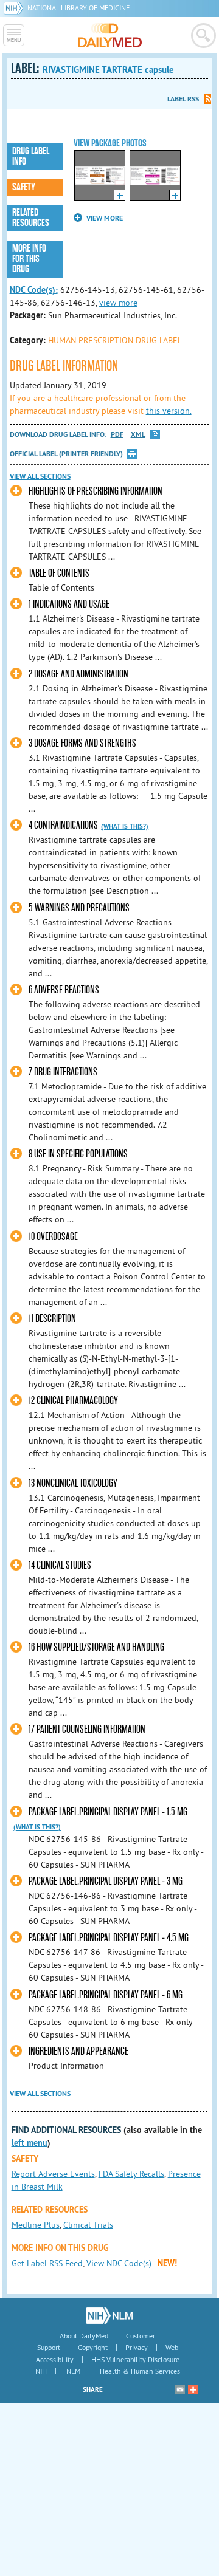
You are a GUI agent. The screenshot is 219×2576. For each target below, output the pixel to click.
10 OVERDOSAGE (53, 1237)
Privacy (137, 2347)
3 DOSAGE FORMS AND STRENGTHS (82, 743)
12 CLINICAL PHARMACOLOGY (73, 1401)
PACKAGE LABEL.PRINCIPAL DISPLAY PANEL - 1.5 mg (108, 1812)
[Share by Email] (180, 2389)
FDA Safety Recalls (131, 2174)
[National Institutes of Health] (16, 8)
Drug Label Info (31, 156)
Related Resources (31, 218)
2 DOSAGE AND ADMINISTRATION (78, 674)
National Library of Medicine (78, 8)
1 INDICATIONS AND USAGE (69, 604)
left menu (30, 2143)
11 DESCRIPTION (52, 1319)
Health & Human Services (140, 2371)
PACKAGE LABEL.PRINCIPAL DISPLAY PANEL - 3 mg (106, 1881)
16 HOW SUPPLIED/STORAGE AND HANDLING (96, 1647)
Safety (24, 187)
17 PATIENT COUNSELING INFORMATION (87, 1729)
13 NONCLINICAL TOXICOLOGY (73, 1483)
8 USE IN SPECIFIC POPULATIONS (78, 1154)
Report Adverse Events (53, 2174)
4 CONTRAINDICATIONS (63, 825)
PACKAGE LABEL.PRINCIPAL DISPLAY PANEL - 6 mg (106, 1995)
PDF (117, 435)
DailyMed (110, 35)
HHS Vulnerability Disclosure (135, 2359)
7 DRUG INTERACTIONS (63, 1072)
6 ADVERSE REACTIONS (64, 990)
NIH (41, 2371)
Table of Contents (59, 573)
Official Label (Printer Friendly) (66, 454)
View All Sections (40, 476)
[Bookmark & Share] (193, 2389)
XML (138, 435)
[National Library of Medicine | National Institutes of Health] (109, 2315)
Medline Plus (36, 2225)
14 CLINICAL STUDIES (60, 1565)
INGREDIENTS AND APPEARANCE (78, 2051)
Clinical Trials (88, 2225)
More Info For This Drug (29, 259)
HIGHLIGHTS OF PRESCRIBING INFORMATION (96, 491)
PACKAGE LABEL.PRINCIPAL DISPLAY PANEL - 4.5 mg (109, 1938)
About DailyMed (84, 2336)
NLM (73, 2371)
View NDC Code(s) (119, 2263)
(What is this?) (125, 826)
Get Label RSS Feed (47, 2263)
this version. (169, 411)
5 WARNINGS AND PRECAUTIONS (79, 908)
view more (118, 303)
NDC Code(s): (34, 290)
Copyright (93, 2347)
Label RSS (183, 99)
